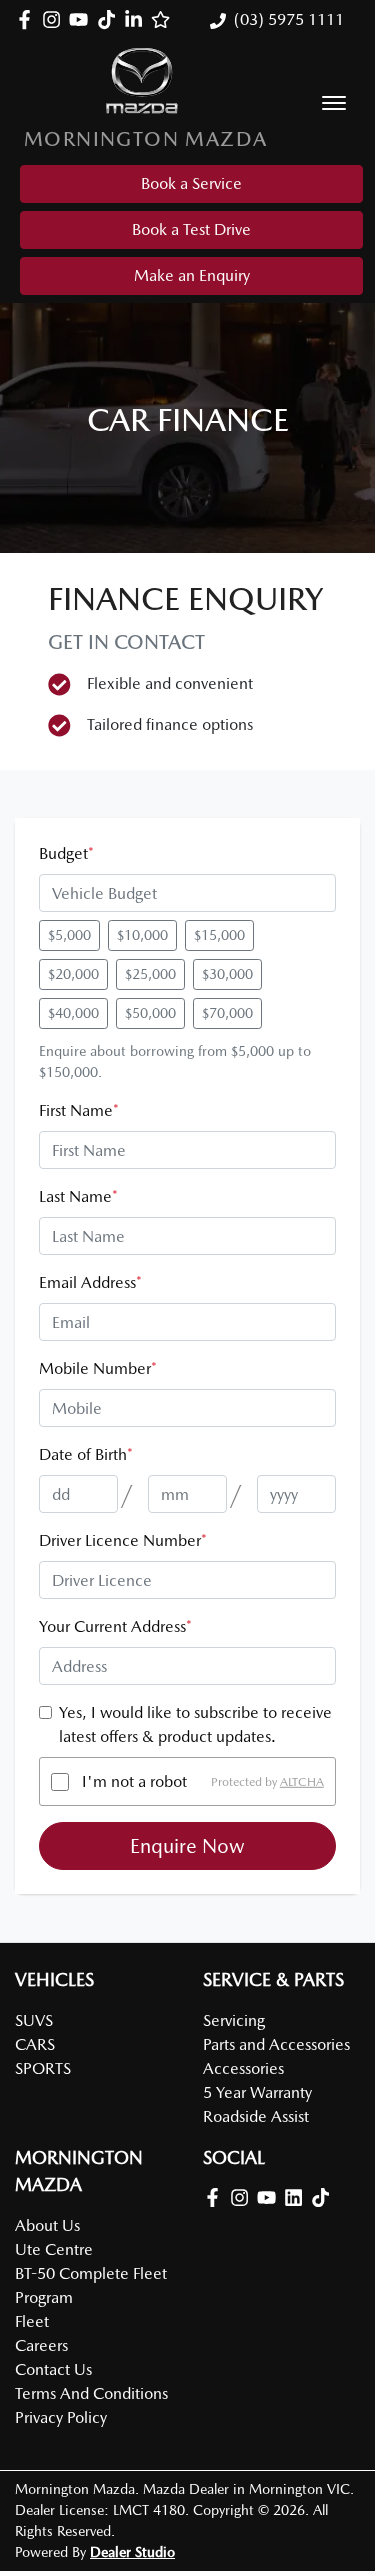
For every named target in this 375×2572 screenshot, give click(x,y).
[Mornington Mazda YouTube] (82, 19)
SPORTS (43, 2068)
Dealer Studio (132, 2552)
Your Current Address (115, 1626)
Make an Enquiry (192, 275)
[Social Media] (110, 19)
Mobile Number (98, 1368)
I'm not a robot (134, 1781)
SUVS (34, 2020)
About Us (47, 2225)
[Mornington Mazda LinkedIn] (137, 19)
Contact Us (53, 2369)
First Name (79, 1110)
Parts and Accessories (276, 2044)
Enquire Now (187, 1846)
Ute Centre (54, 2249)
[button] (334, 103)
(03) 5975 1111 (289, 19)
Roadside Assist (256, 2116)
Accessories (243, 2068)
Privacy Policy (61, 2417)
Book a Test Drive (191, 229)
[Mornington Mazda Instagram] (55, 19)
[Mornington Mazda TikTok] (324, 2197)
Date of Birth (86, 1454)
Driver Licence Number (123, 1540)
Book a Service (191, 183)
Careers (41, 2345)
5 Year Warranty (257, 2092)
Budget (66, 853)
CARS (35, 2044)
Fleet (32, 2321)
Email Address (90, 1282)
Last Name (78, 1196)
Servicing (234, 2020)
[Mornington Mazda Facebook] (28, 19)
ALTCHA (302, 1782)
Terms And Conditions (91, 2393)
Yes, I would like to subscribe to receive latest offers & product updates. (195, 1724)
